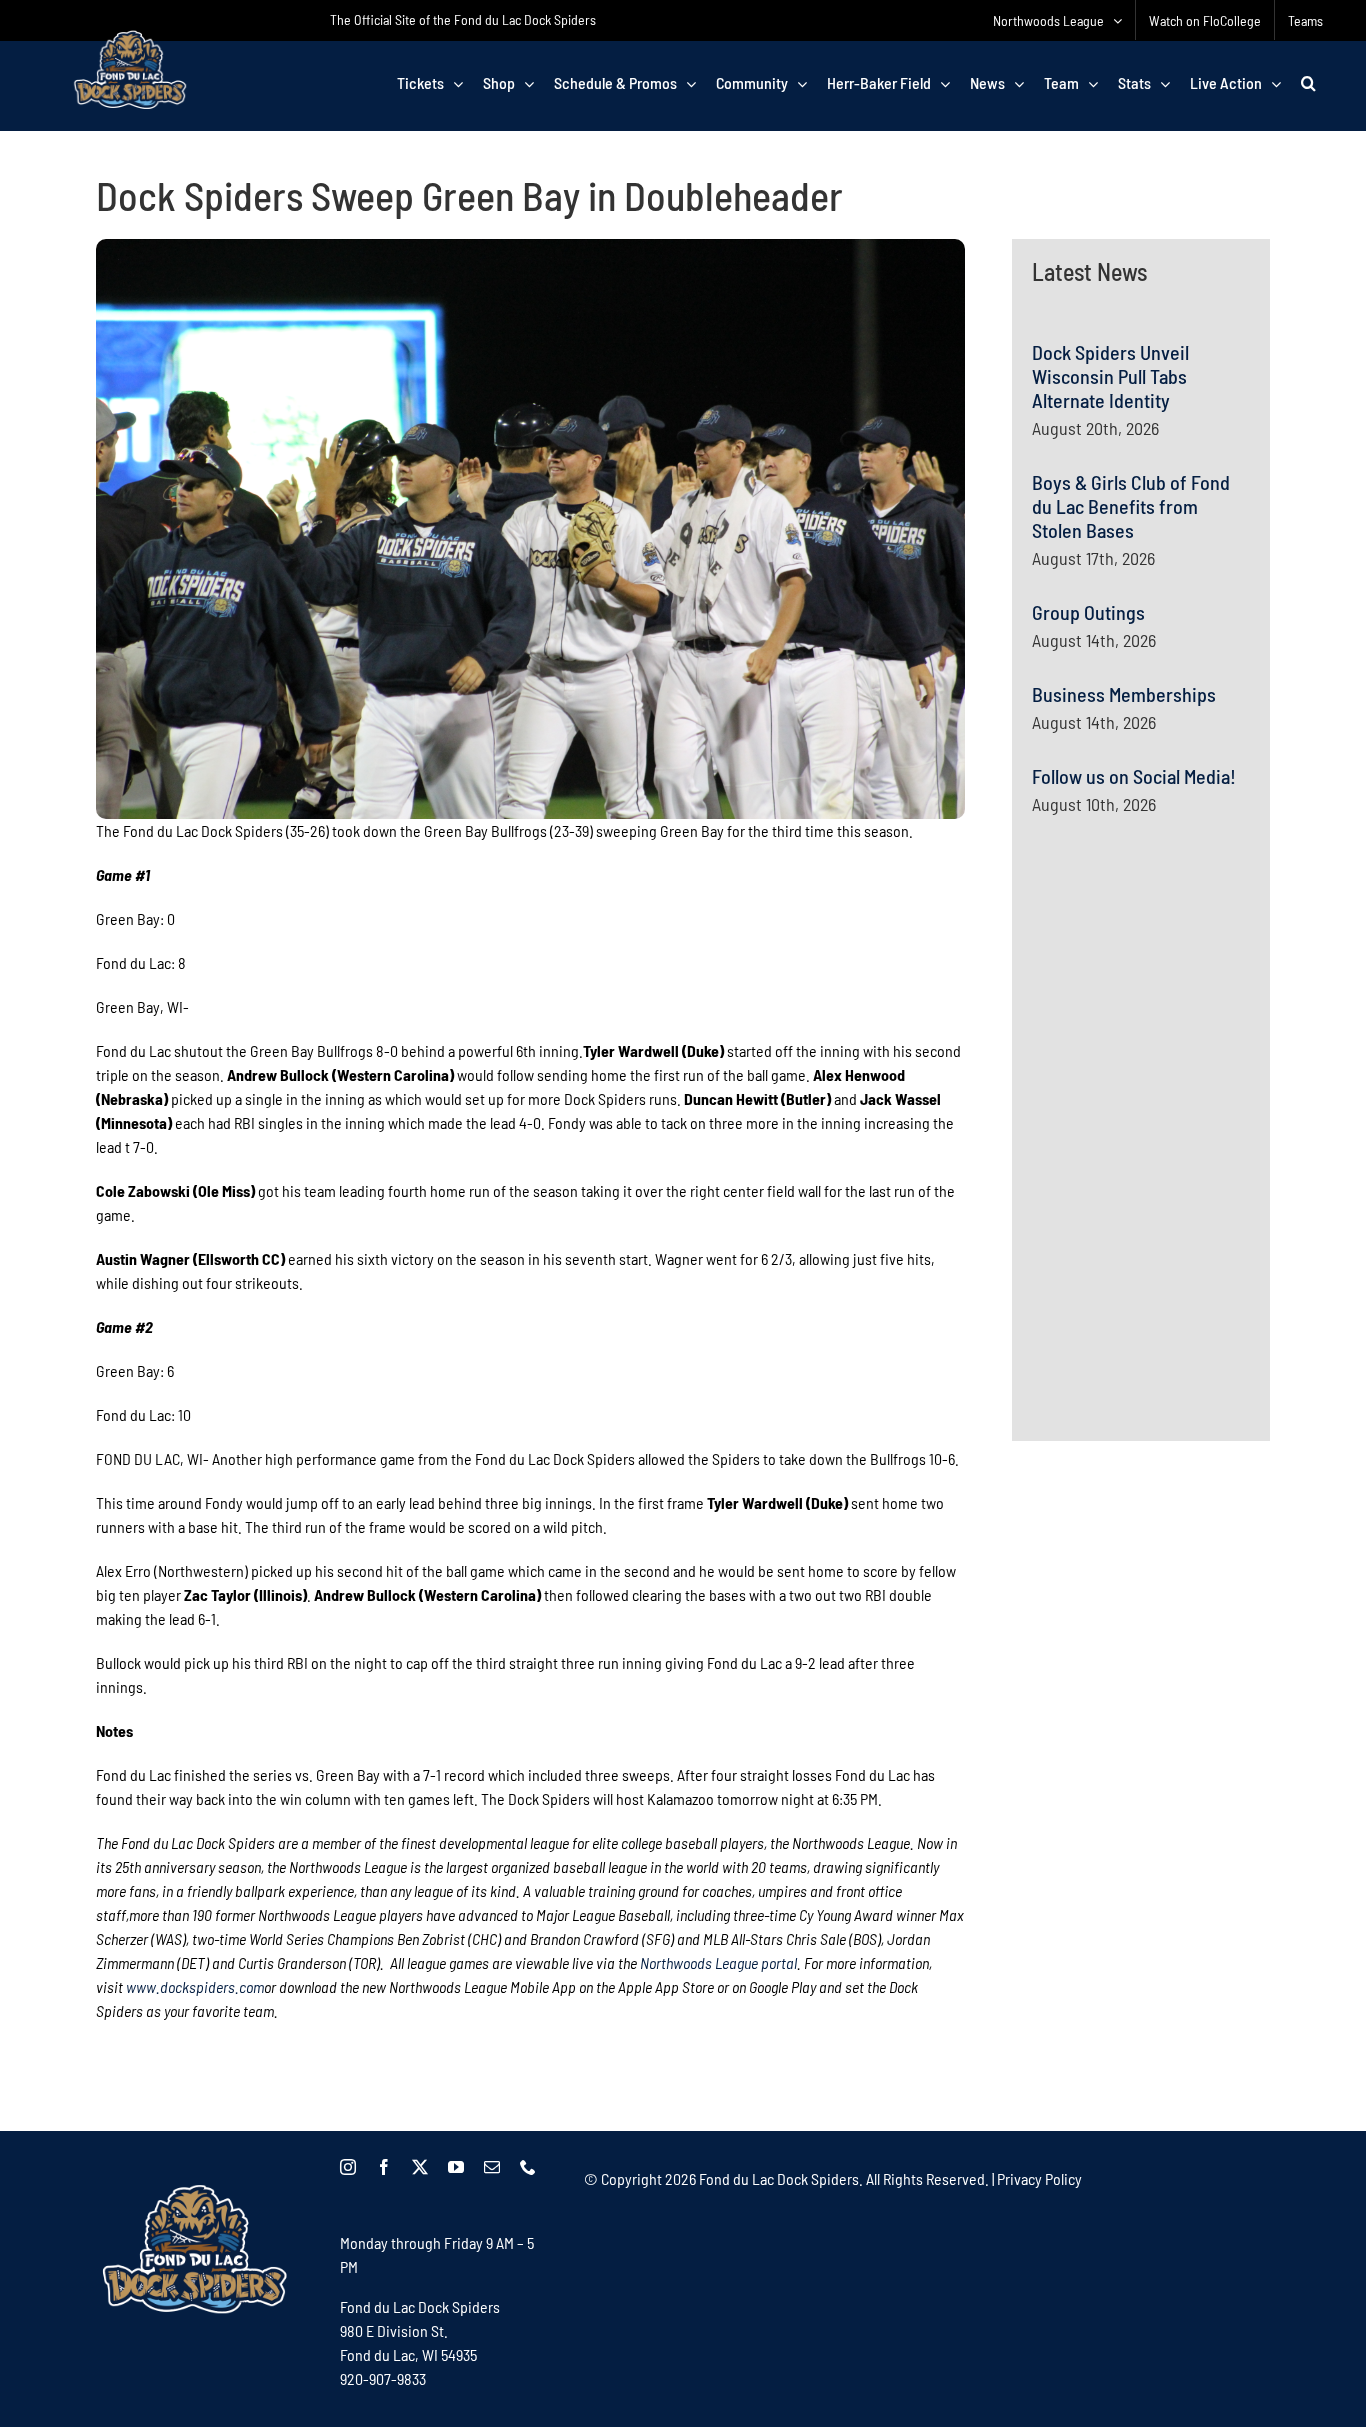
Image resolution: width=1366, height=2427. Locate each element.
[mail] (492, 2167)
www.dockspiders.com (195, 1986)
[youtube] (456, 2167)
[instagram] (348, 2167)
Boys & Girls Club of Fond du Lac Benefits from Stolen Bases (1131, 506)
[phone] (528, 2167)
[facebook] (384, 2167)
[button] (1308, 83)
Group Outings (1088, 612)
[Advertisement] (1182, 1026)
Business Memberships (1124, 694)
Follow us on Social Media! (1134, 776)
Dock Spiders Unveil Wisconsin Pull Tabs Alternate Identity (1110, 376)
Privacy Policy (1039, 2178)
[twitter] (420, 2167)
